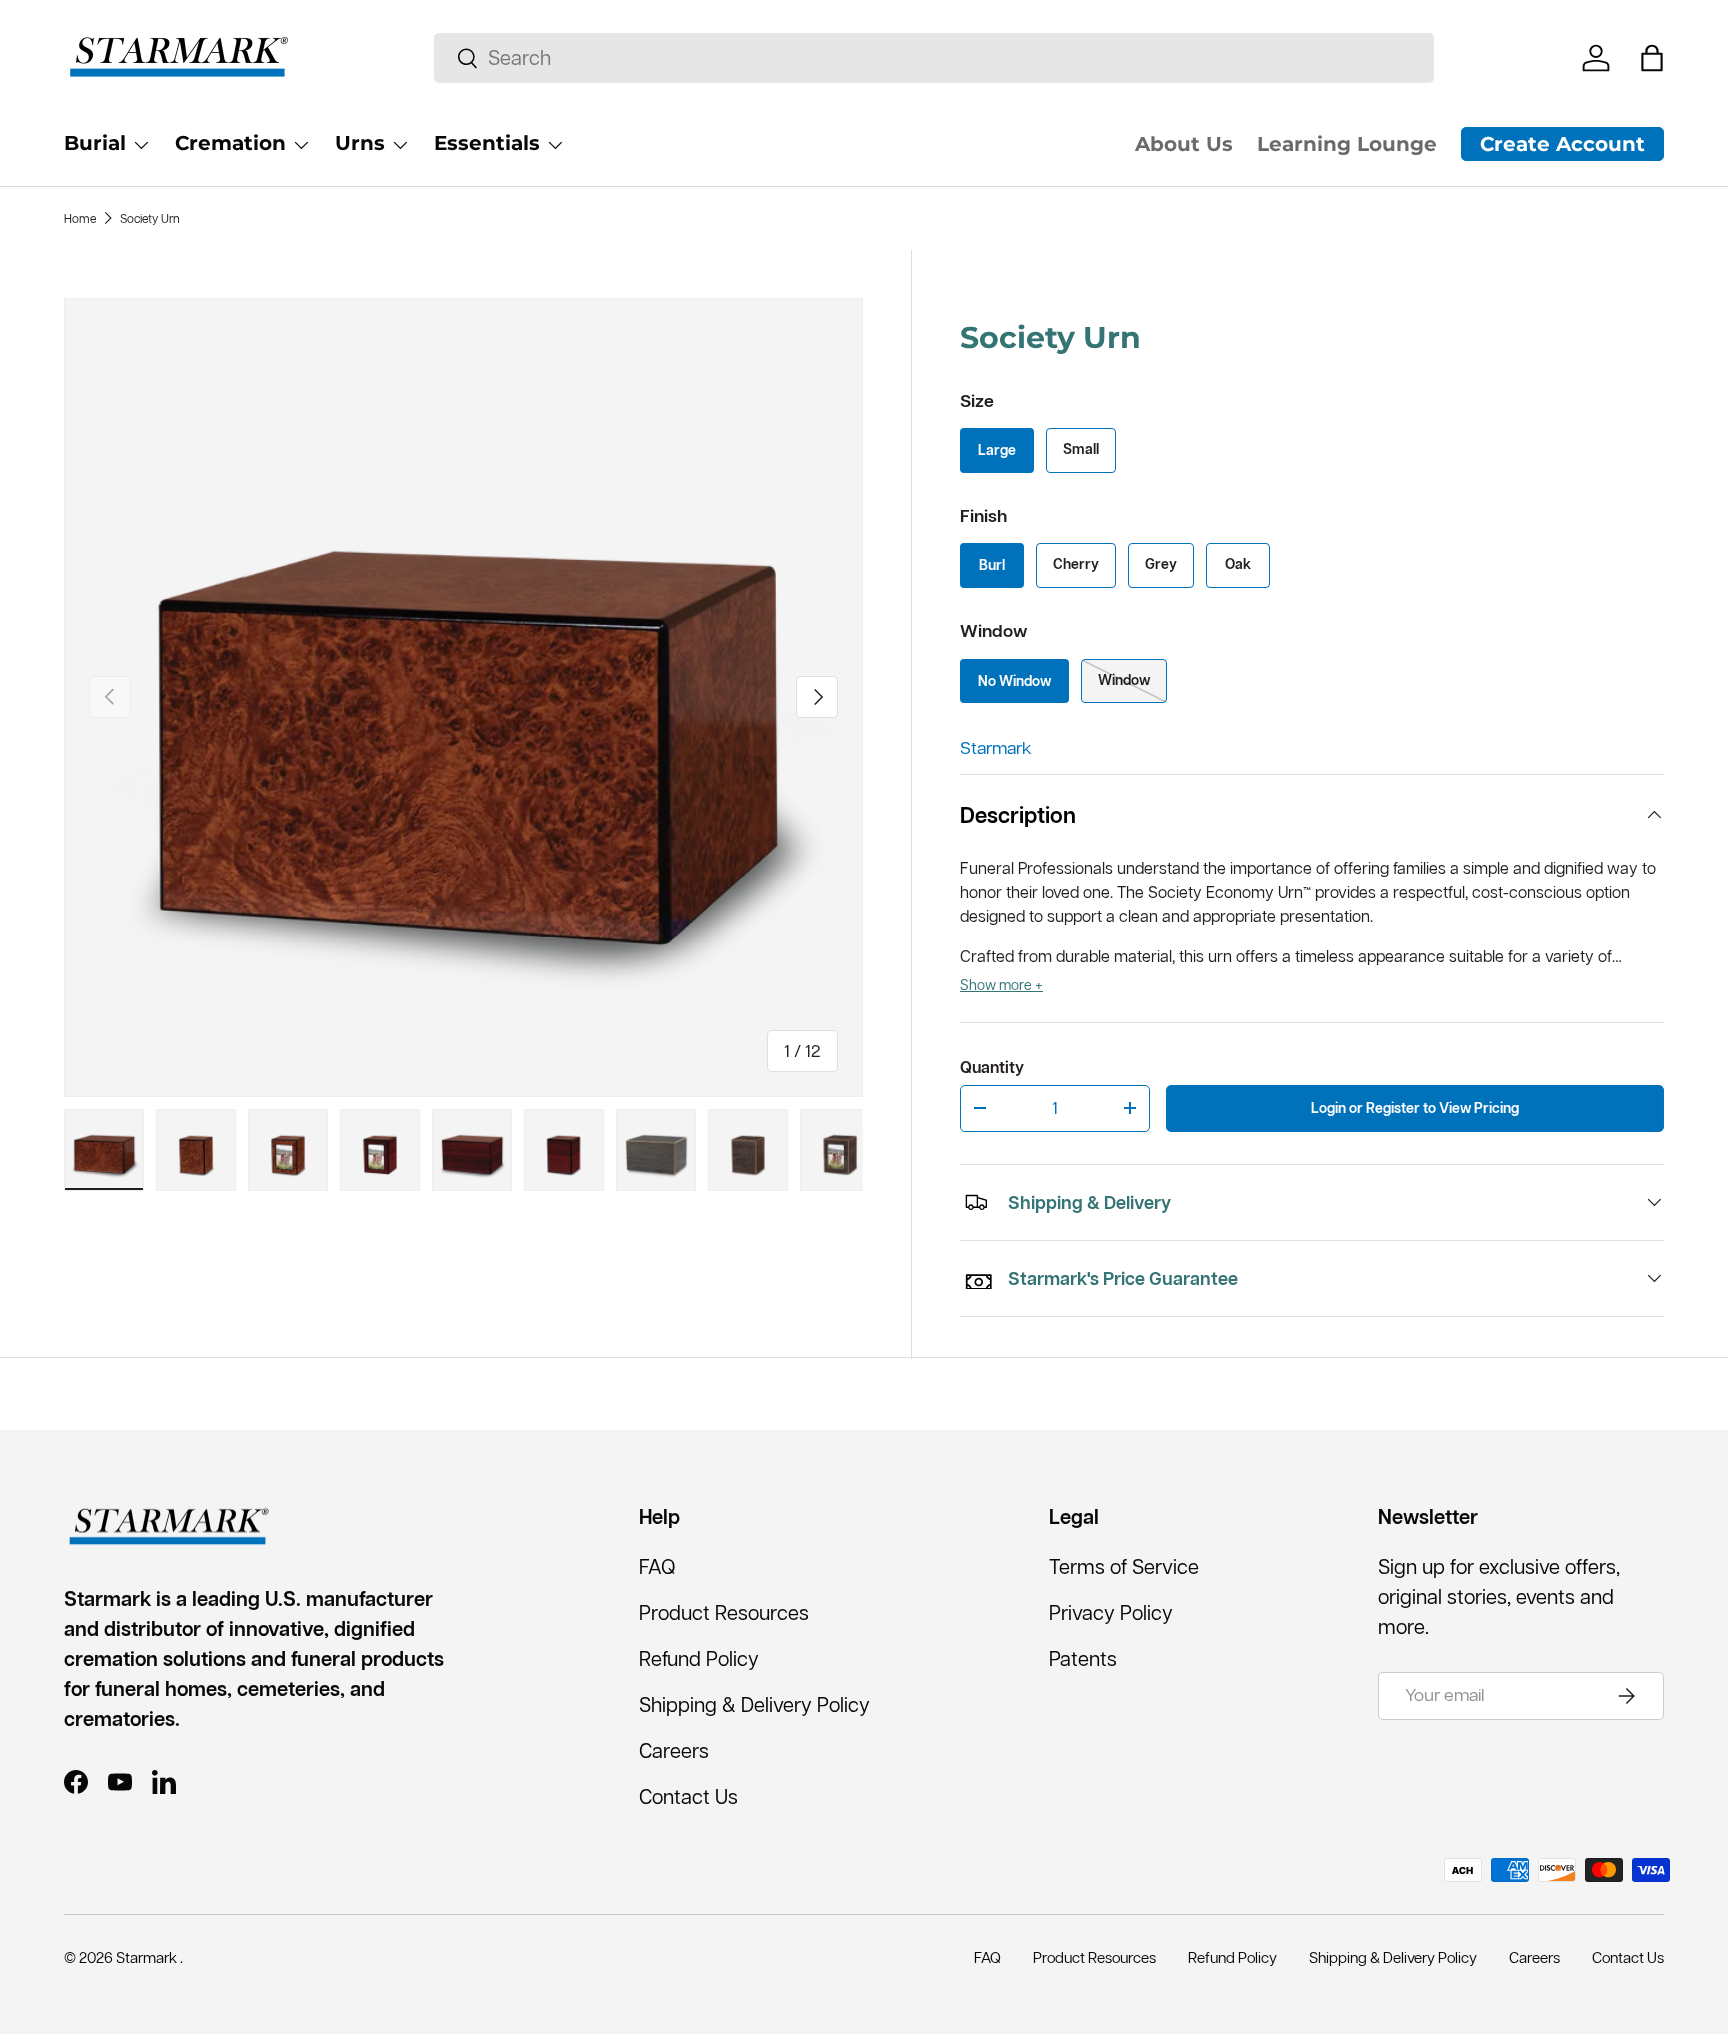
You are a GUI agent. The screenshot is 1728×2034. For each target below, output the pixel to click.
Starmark (996, 748)
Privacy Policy (1111, 1613)
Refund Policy (699, 1659)
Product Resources (724, 1613)
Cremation (230, 143)
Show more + (1001, 985)
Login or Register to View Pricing (1415, 1108)
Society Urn (150, 218)
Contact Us (688, 1797)
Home (80, 218)
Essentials (487, 143)
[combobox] (933, 58)
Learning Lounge (1347, 144)
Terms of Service (1124, 1567)
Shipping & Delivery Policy (754, 1705)
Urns (360, 143)
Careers (674, 1751)
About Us (1184, 144)
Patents (1083, 1659)
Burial (95, 143)
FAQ (657, 1567)
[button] (1652, 58)
